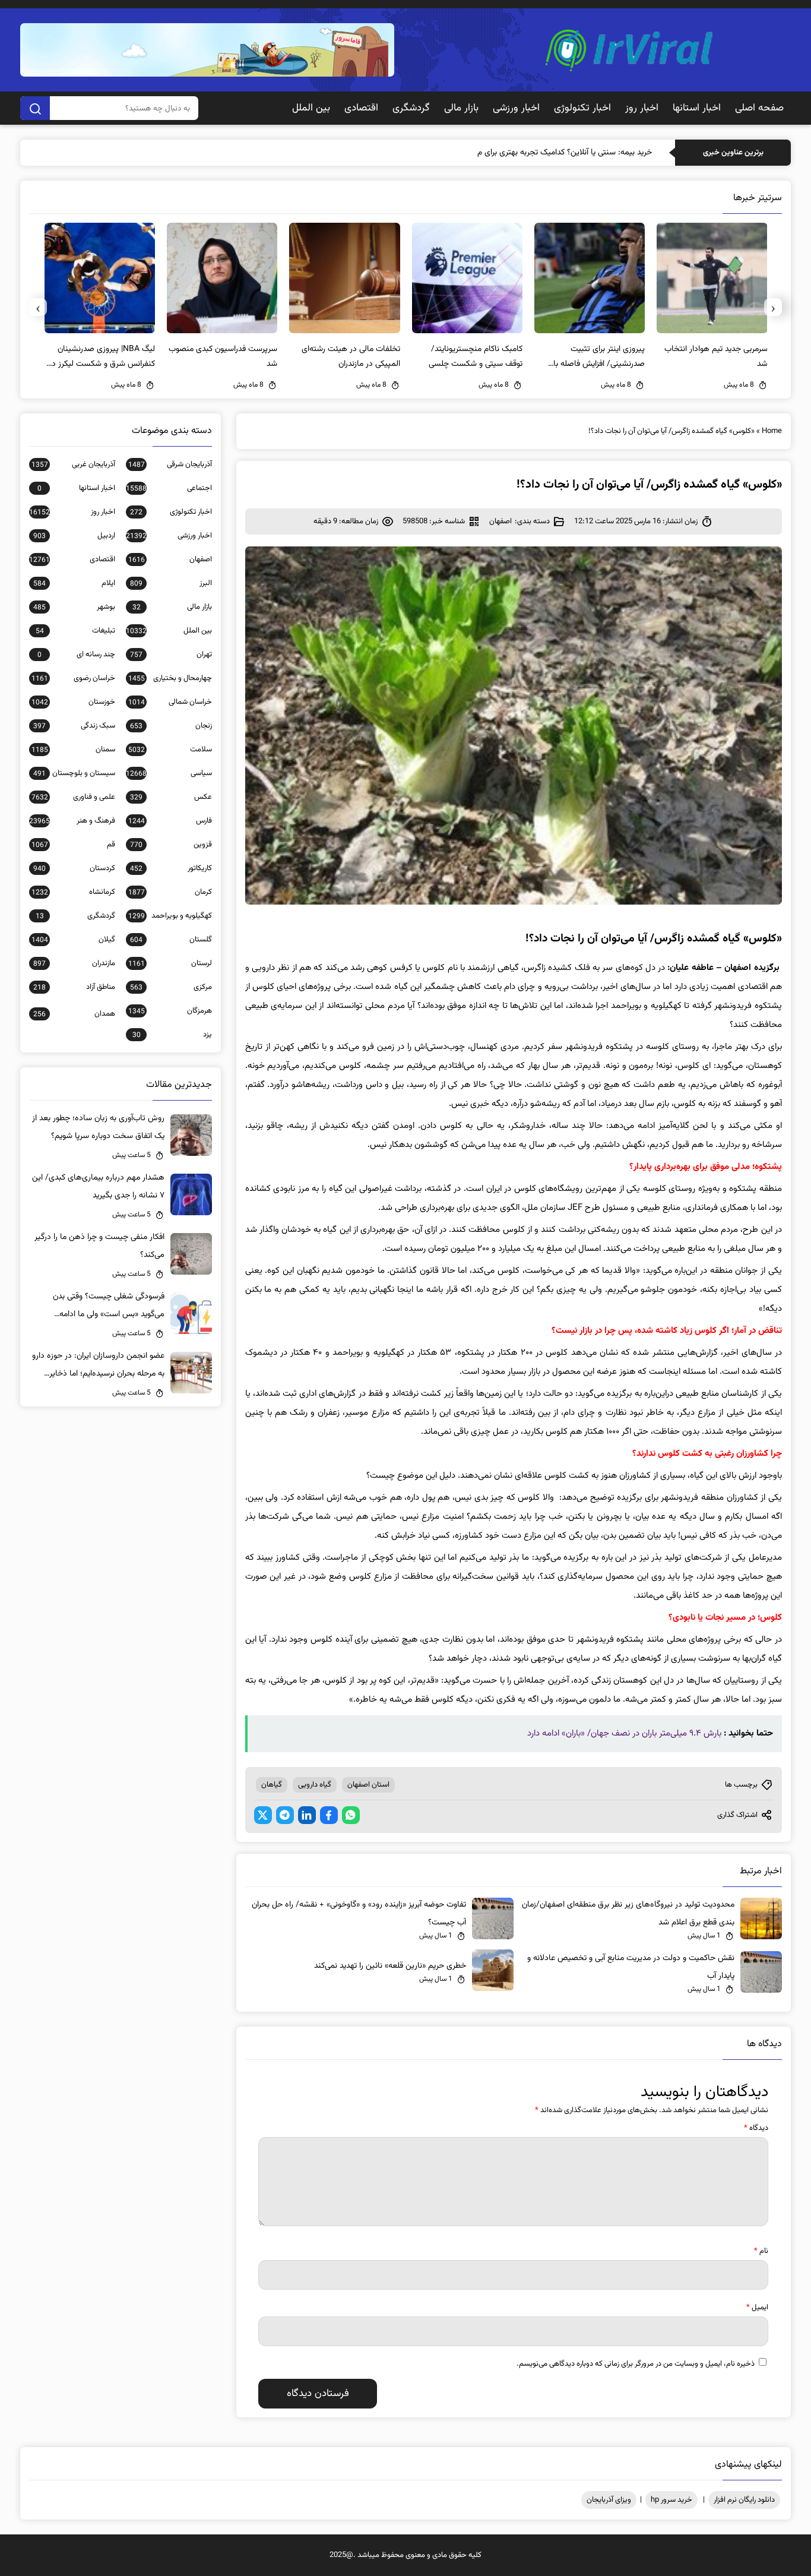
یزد (172, 1035)
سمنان (73, 750)
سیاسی (169, 773)
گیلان (73, 940)
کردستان (74, 868)
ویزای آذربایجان (609, 2500)
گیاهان (272, 1785)
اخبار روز (642, 108)
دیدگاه (756, 2128)
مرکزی (171, 987)
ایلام (74, 583)
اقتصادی (361, 108)
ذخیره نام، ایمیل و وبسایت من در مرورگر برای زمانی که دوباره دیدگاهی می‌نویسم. (636, 2364)
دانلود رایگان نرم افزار (744, 2500)
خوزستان (73, 702)
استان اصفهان (368, 1785)
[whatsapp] (351, 1815)
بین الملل (311, 108)
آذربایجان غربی (73, 464)
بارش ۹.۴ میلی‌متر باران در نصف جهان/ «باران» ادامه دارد (624, 1733)
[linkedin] (307, 1815)
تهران (171, 655)
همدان (74, 1014)
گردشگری (411, 108)
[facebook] (329, 1815)
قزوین (171, 845)
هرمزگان (170, 1011)
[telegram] (285, 1815)
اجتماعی (169, 488)
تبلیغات (75, 631)
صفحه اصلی (759, 108)
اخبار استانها (697, 108)
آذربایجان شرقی (170, 464)
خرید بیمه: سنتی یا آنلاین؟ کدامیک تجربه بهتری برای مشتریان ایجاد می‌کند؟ (530, 153)
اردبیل (74, 536)
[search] (35, 108)
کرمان (170, 892)
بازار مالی (461, 108)
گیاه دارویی (315, 1785)
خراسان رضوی (73, 678)
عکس (171, 797)
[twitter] (263, 1815)
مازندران (74, 963)
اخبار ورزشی (516, 108)
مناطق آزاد (74, 987)
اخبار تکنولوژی (582, 108)
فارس (170, 821)
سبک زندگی (74, 726)
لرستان (170, 963)
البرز (171, 583)
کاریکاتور (171, 868)
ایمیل (757, 2308)
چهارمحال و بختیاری (170, 678)
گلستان (171, 940)
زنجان (171, 726)
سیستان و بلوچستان (74, 773)
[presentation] (773, 307)
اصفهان (500, 521)
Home (772, 431)
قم (73, 845)
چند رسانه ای (76, 655)
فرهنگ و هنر (72, 821)
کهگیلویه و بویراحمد (170, 916)
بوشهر (74, 607)
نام (761, 2251)
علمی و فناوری (73, 797)
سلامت (170, 750)
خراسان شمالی (170, 702)
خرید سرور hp (671, 2500)
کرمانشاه (73, 892)
